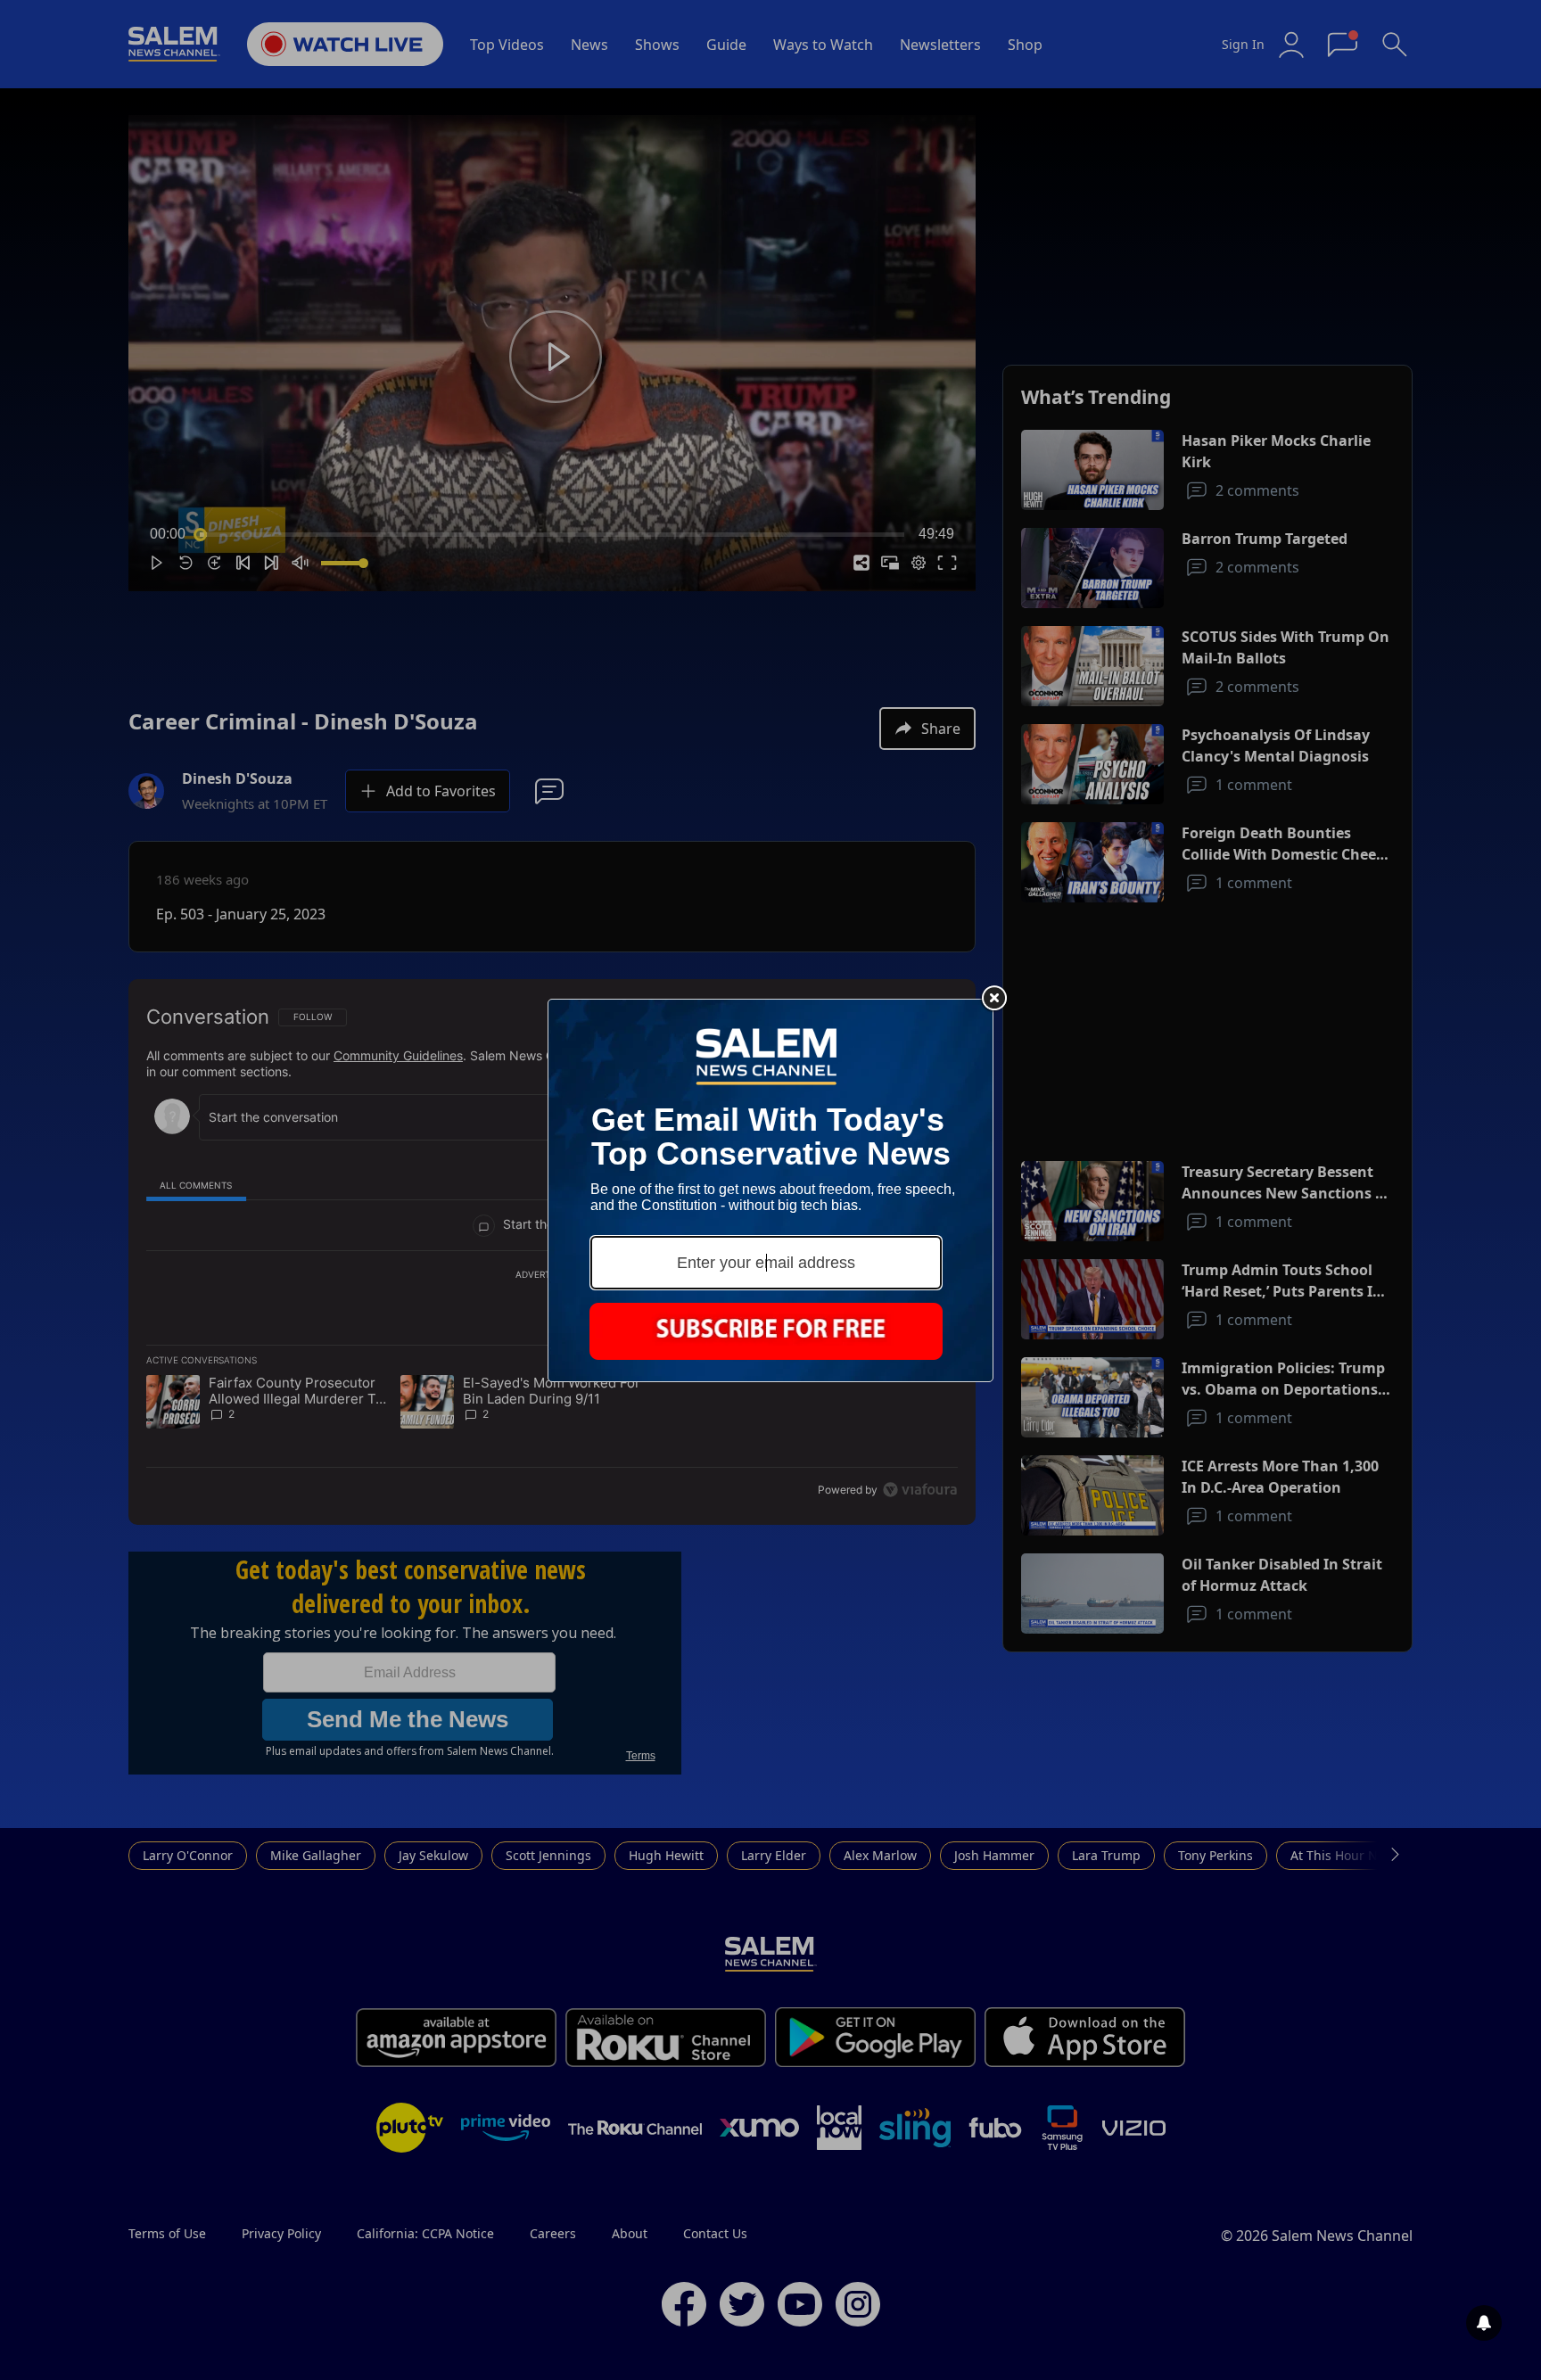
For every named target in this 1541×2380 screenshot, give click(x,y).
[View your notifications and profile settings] (1484, 2323)
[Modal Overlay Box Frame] (770, 1190)
